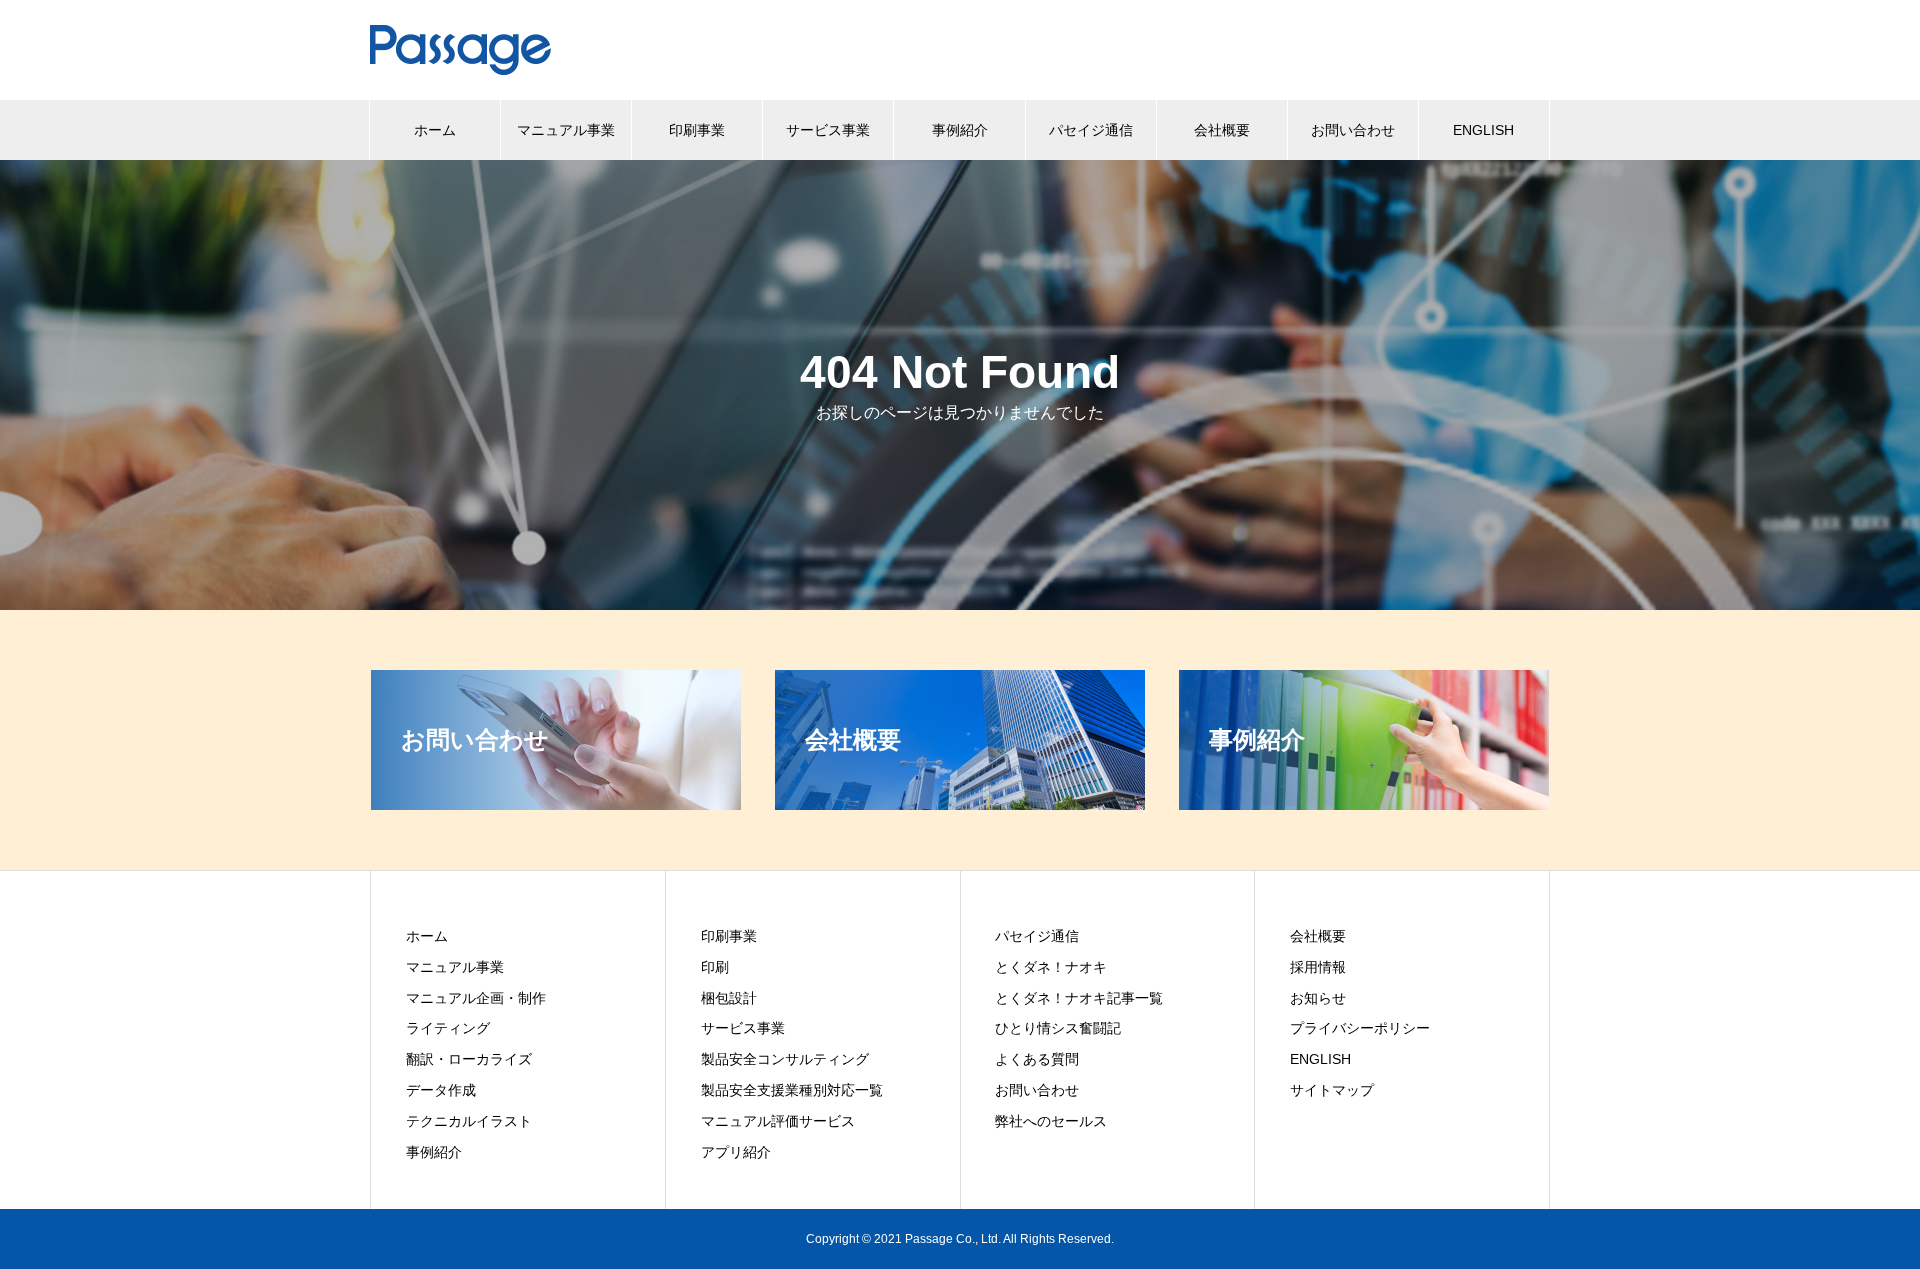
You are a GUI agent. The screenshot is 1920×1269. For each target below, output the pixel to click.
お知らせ (1318, 998)
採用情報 (1318, 967)
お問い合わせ (1353, 130)
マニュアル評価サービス (778, 1121)
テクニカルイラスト (469, 1121)
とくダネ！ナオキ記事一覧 (1079, 998)
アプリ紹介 (736, 1152)
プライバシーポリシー (1360, 1028)
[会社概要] (960, 801)
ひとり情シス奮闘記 (1058, 1028)
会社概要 (1222, 130)
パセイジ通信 (1091, 130)
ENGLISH (1483, 130)
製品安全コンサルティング (785, 1059)
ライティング (448, 1028)
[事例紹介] (1364, 801)
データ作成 (441, 1090)
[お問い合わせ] (556, 801)
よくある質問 (1037, 1059)
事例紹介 (960, 130)
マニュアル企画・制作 (476, 998)
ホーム (435, 130)
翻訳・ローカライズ (469, 1059)
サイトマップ (1332, 1090)
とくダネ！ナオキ (1051, 967)
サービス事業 (828, 130)
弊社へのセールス (1051, 1121)
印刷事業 (697, 130)
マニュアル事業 (566, 130)
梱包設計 (729, 998)
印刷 (715, 967)
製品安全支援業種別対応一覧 (792, 1090)
